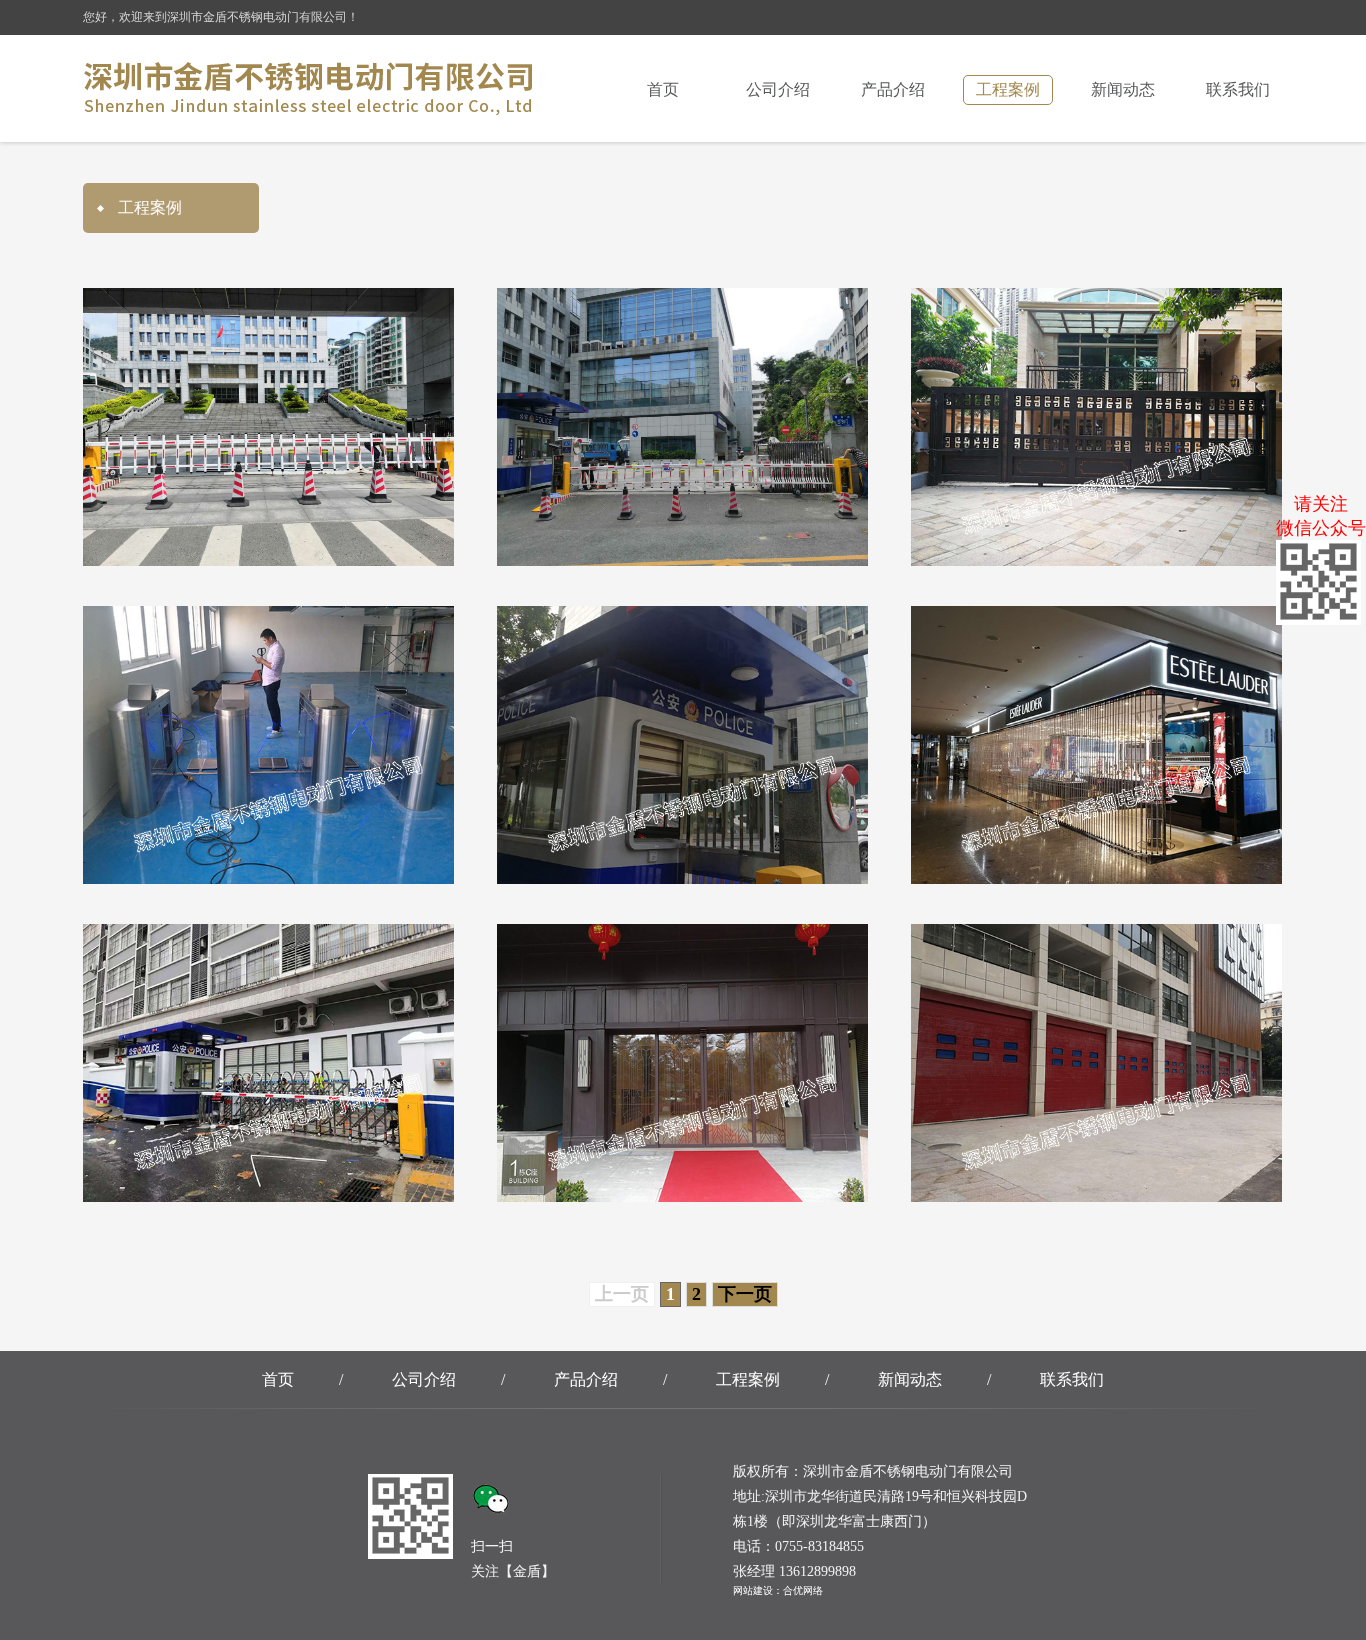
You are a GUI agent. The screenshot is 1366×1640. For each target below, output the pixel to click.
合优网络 (803, 1590)
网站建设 (753, 1590)
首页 (663, 89)
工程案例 (1008, 89)
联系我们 (1238, 89)
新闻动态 (1123, 89)
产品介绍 (893, 89)
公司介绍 (778, 89)
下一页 (745, 1294)
